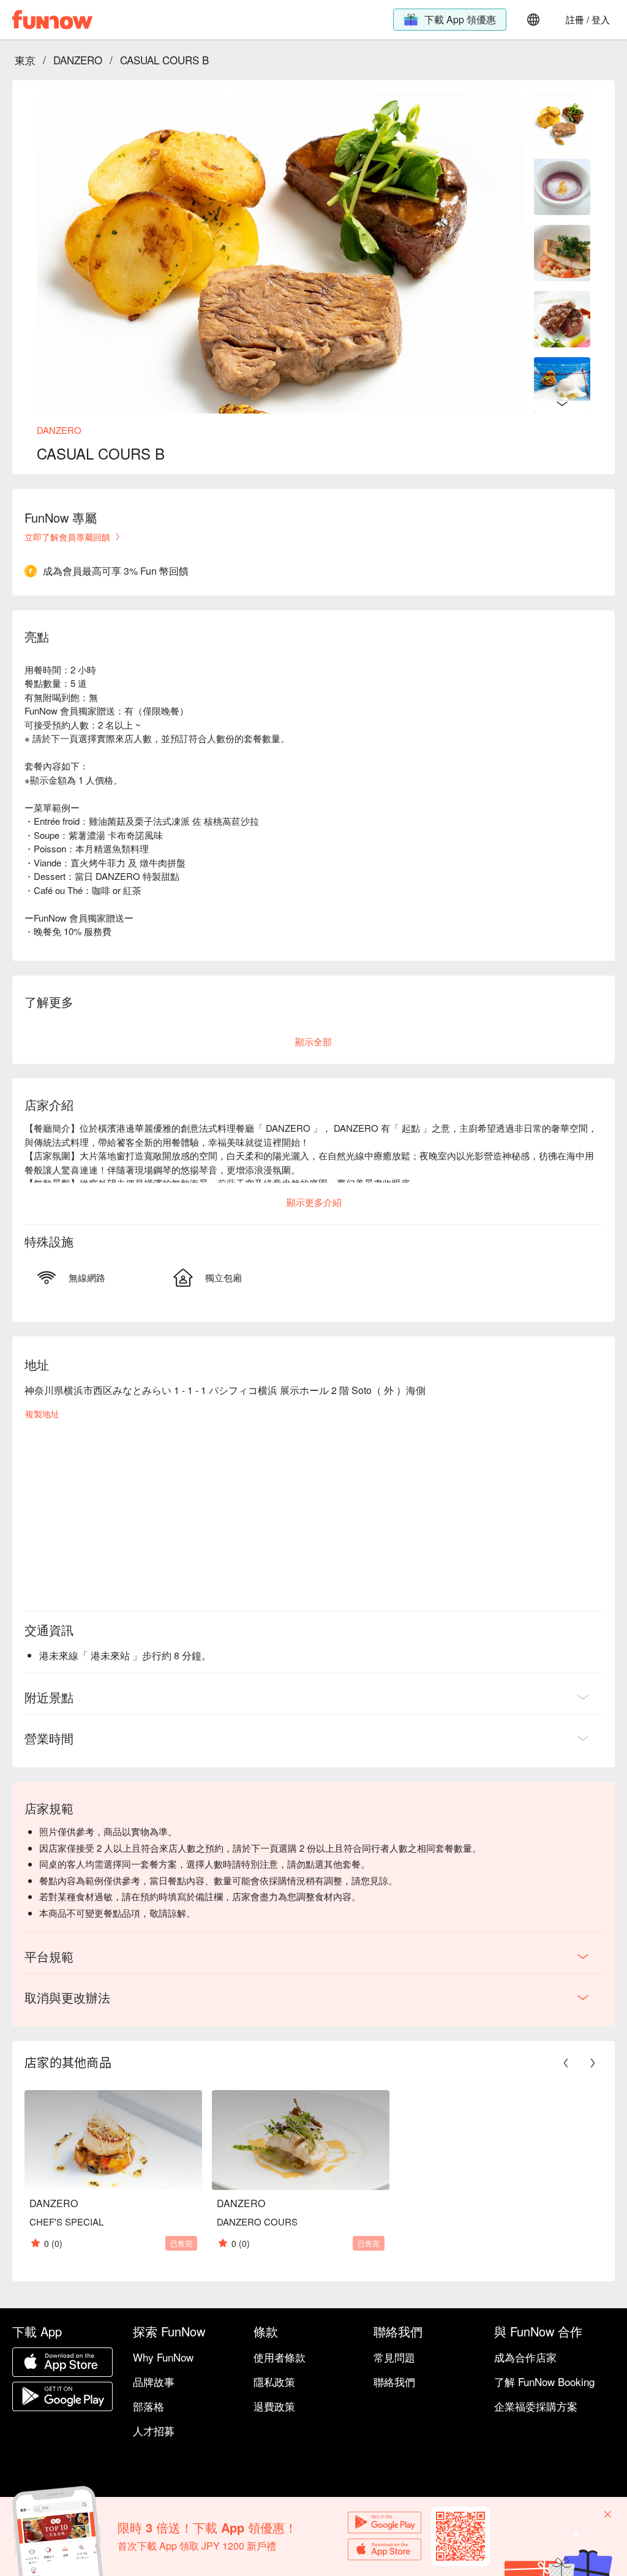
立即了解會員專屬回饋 (67, 537)
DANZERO (78, 60)
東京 (25, 60)
